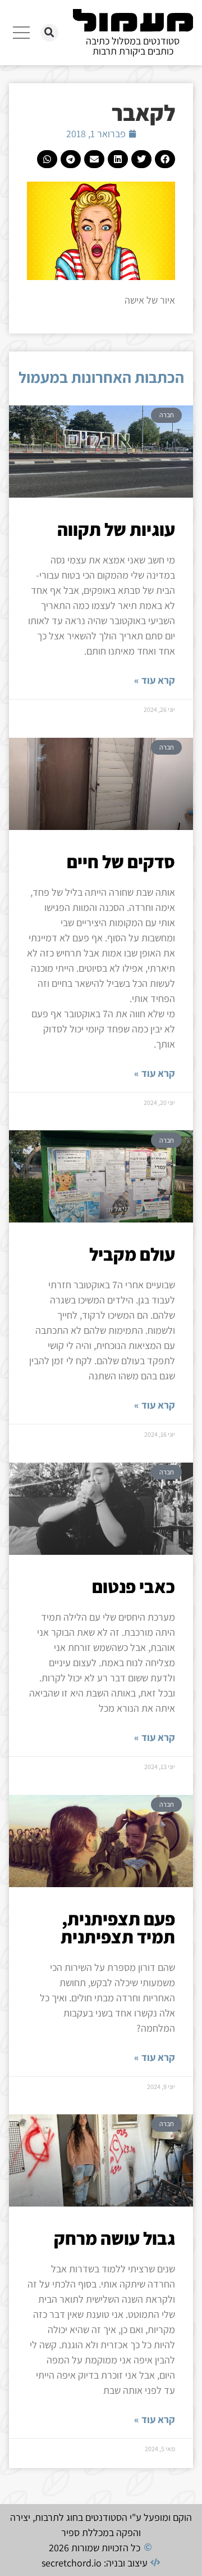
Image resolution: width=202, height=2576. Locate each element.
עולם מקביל (132, 1254)
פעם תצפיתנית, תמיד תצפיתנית (118, 1928)
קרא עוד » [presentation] (155, 680)
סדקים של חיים (121, 861)
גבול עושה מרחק (114, 2238)
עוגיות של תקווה (116, 529)
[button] (49, 33)
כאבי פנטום (134, 1586)
